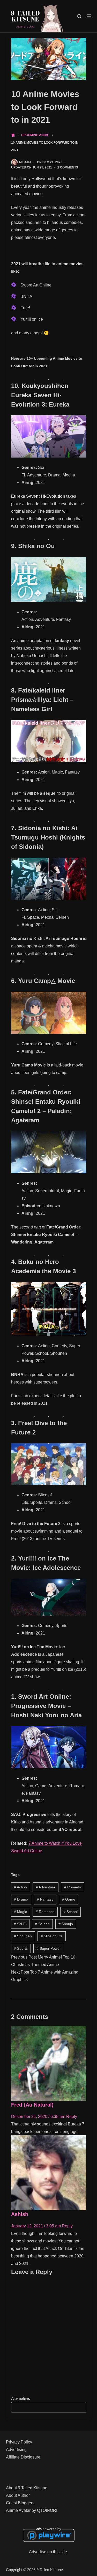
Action (20, 1887)
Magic (20, 1912)
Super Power (49, 1948)
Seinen (42, 1924)
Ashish (20, 2214)
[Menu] (89, 16)
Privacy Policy (19, 2442)
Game (69, 1899)
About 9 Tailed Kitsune (27, 2488)
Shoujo (66, 1924)
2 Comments (68, 167)
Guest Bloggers (20, 2503)
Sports (21, 1948)
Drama (21, 1899)
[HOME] (13, 135)
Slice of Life (52, 1936)
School (70, 1912)
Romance (45, 1912)
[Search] (79, 16)
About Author (18, 2495)
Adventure (46, 1887)
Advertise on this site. (48, 2552)
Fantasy (45, 1899)
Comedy (73, 1887)
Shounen (23, 1936)
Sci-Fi (20, 1924)
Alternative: (21, 2398)
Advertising (16, 2450)
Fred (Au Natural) (32, 2105)
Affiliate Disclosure (23, 2457)
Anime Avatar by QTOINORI (32, 2510)
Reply (72, 2117)
